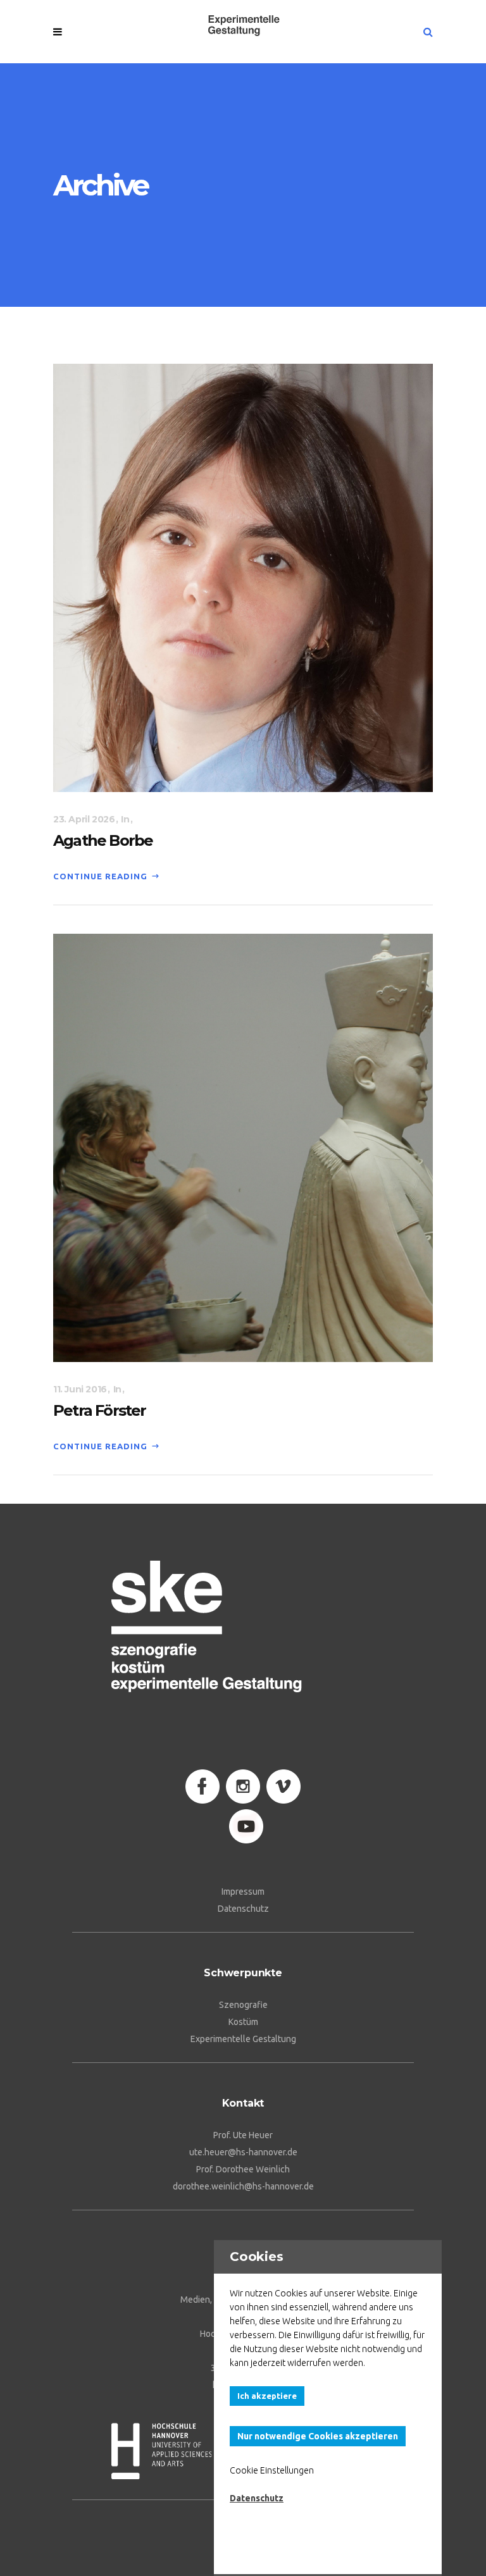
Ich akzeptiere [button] (267, 2396)
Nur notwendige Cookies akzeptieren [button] (318, 2436)
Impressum (243, 1892)
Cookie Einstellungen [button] (272, 2470)
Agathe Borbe (103, 840)
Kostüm (243, 2022)
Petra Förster (100, 1410)
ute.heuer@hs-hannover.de (243, 2152)
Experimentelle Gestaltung (243, 2039)
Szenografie (243, 2005)
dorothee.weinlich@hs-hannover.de (243, 2186)
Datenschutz (243, 1909)
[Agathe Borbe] (243, 577)
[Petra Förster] (243, 1147)
